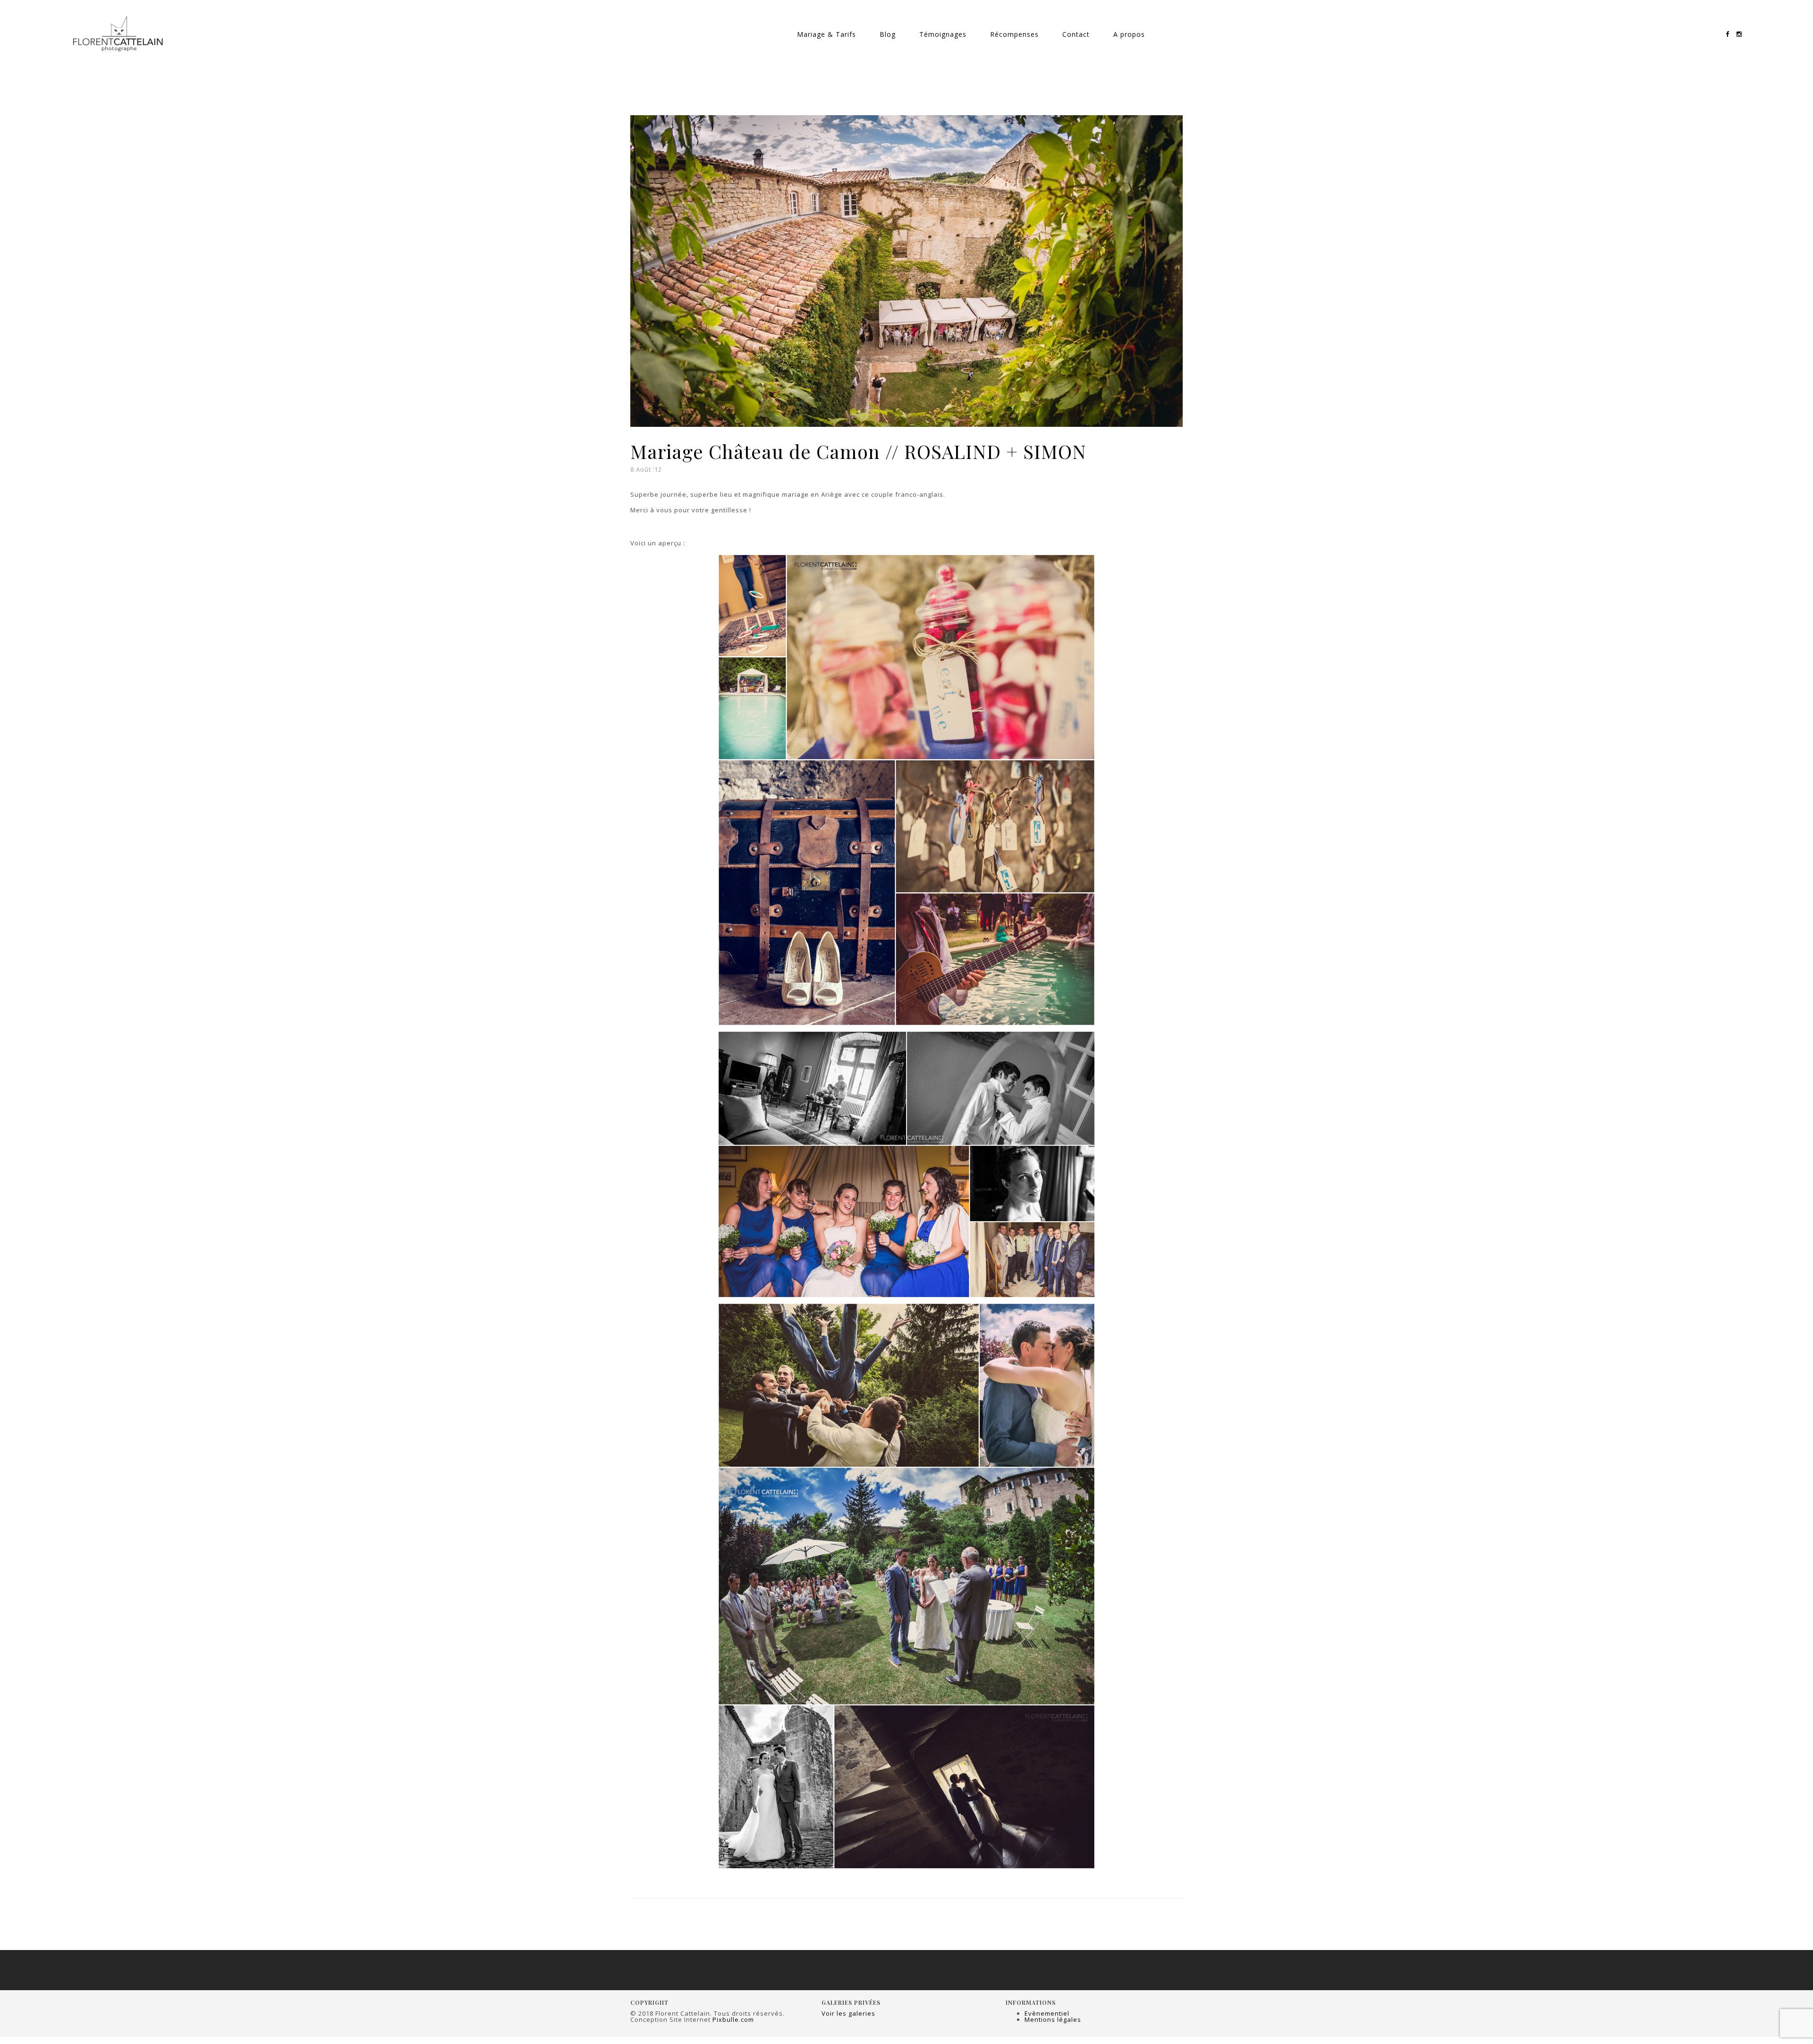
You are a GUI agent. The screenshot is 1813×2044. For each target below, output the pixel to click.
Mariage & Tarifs (826, 34)
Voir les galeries (848, 2013)
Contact (1076, 34)
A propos (1129, 34)
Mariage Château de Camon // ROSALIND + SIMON (858, 451)
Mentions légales (1053, 2019)
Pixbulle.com (733, 2019)
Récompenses (1014, 34)
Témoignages (943, 34)
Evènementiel (1047, 2013)
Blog (888, 34)
